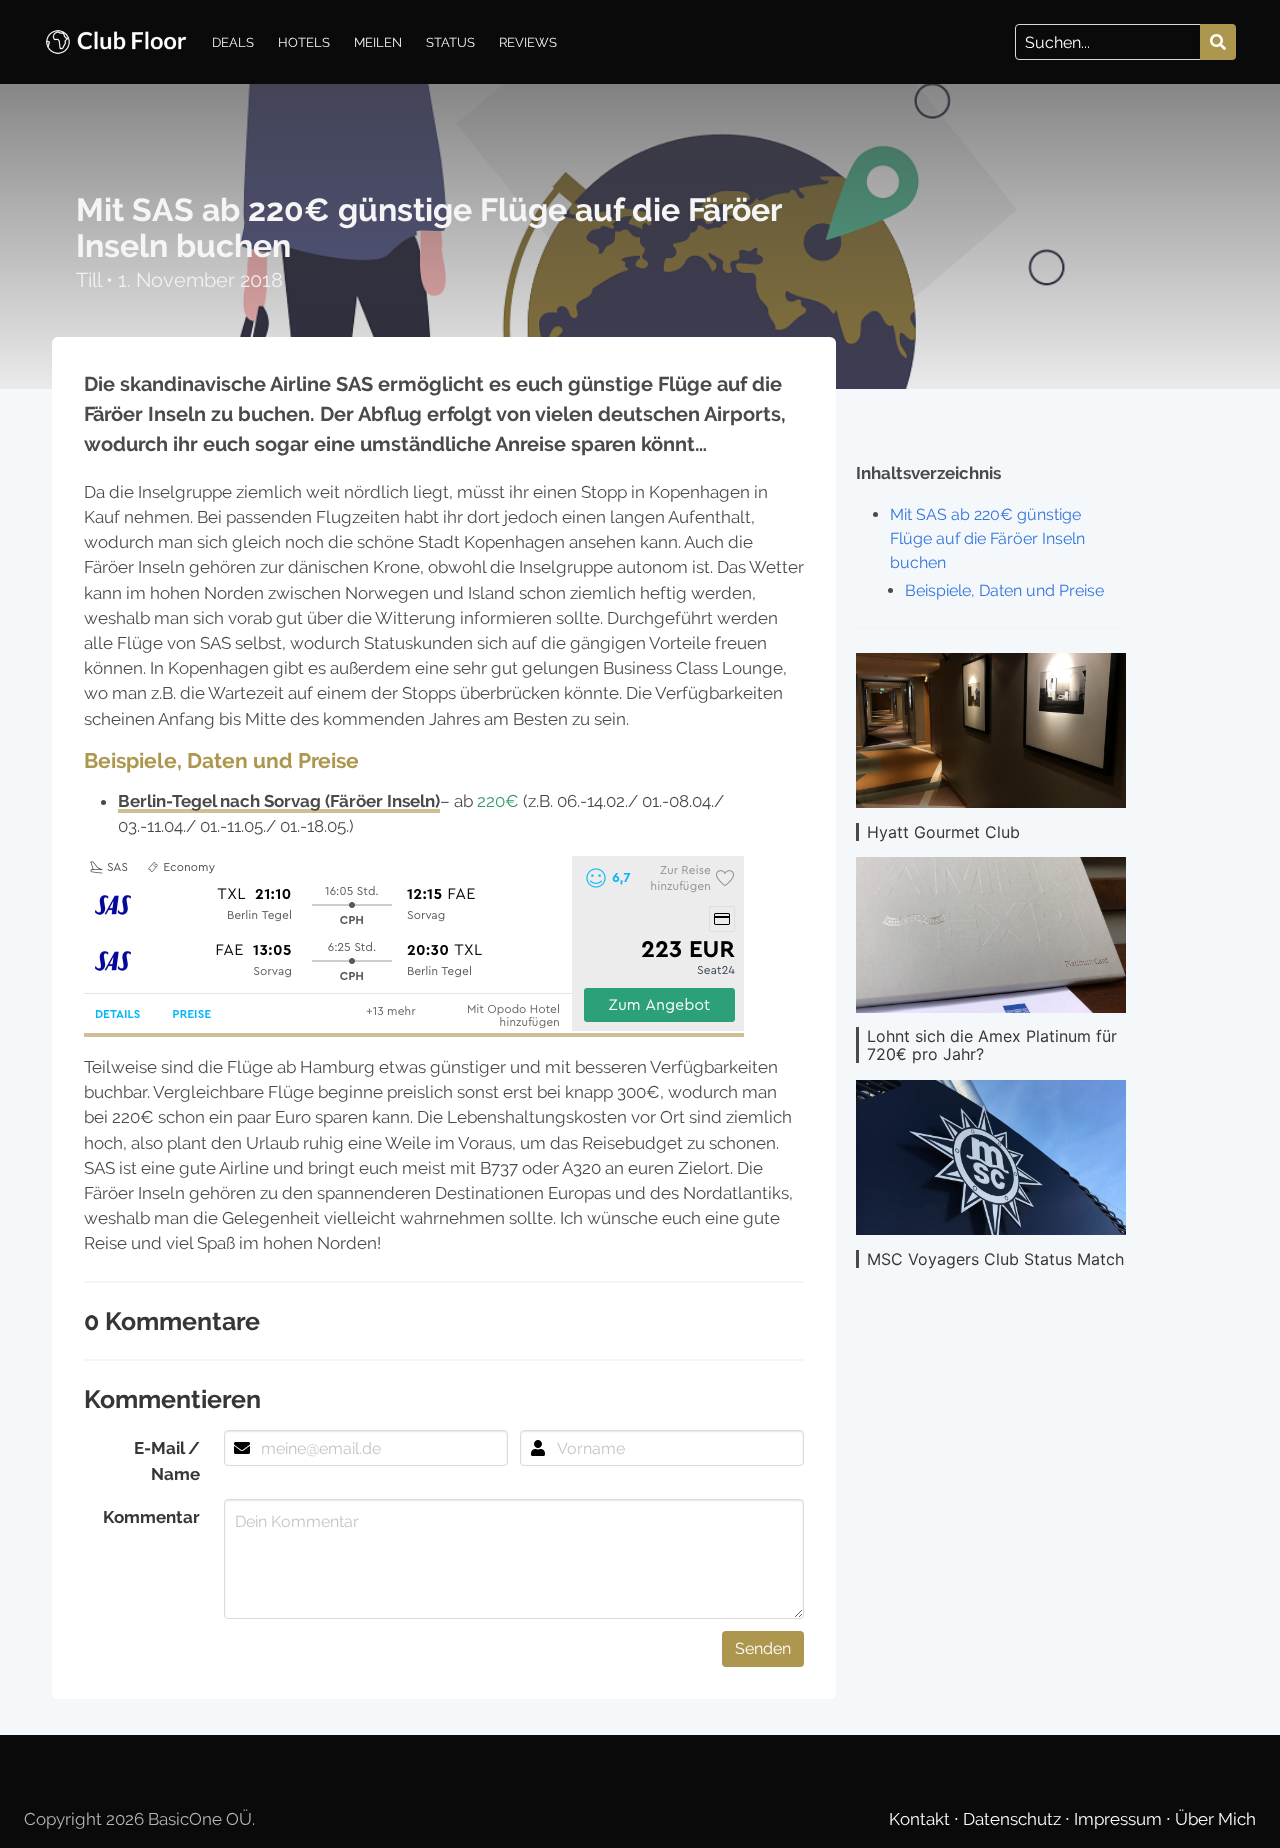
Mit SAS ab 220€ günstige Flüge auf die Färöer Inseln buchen (987, 538)
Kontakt (921, 1819)
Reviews (528, 42)
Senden (763, 1648)
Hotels (304, 42)
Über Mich (1215, 1819)
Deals (233, 42)
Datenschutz (1014, 1819)
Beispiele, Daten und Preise (1004, 590)
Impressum (1120, 1819)
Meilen (378, 42)
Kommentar (151, 1517)
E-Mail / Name (167, 1460)
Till (91, 280)
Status (450, 42)
